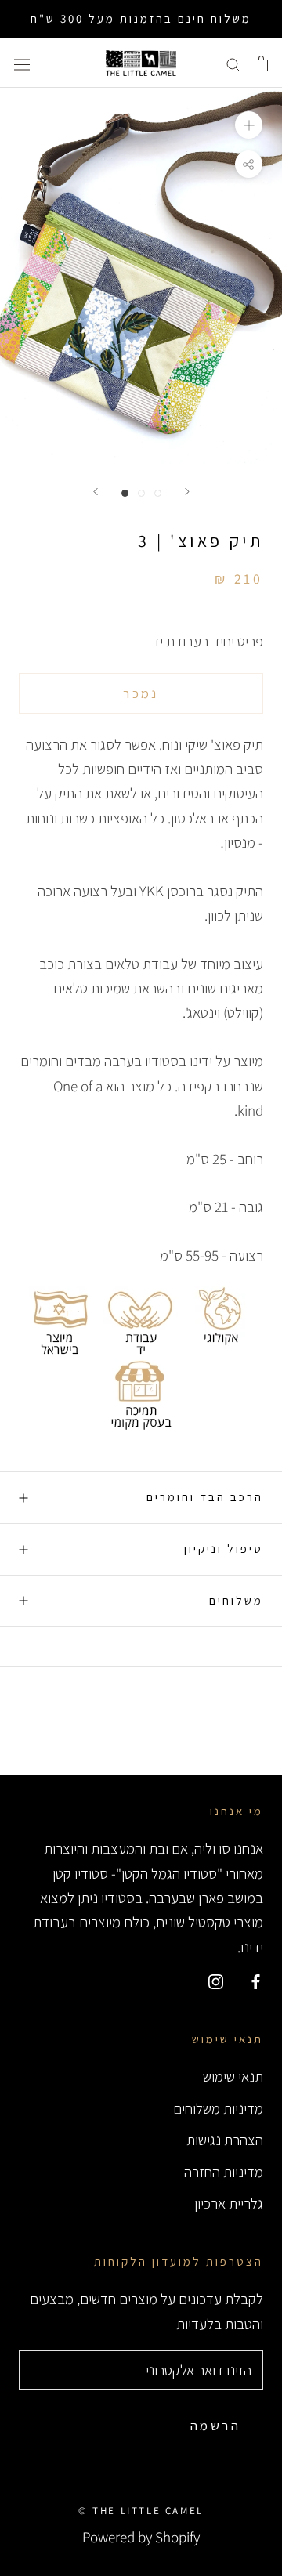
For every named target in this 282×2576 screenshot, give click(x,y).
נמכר (141, 693)
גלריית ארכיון (229, 2203)
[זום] (249, 125)
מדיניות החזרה (224, 2172)
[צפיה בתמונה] (125, 493)
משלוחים (236, 1600)
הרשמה (215, 2426)
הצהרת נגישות (225, 2140)
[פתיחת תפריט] (22, 63)
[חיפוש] (233, 63)
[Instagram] (216, 1980)
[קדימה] (187, 492)
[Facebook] (256, 1980)
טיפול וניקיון (224, 1548)
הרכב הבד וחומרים (205, 1497)
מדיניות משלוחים (218, 2108)
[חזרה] (96, 492)
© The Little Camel (141, 2511)
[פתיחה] (261, 63)
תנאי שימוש (233, 2076)
